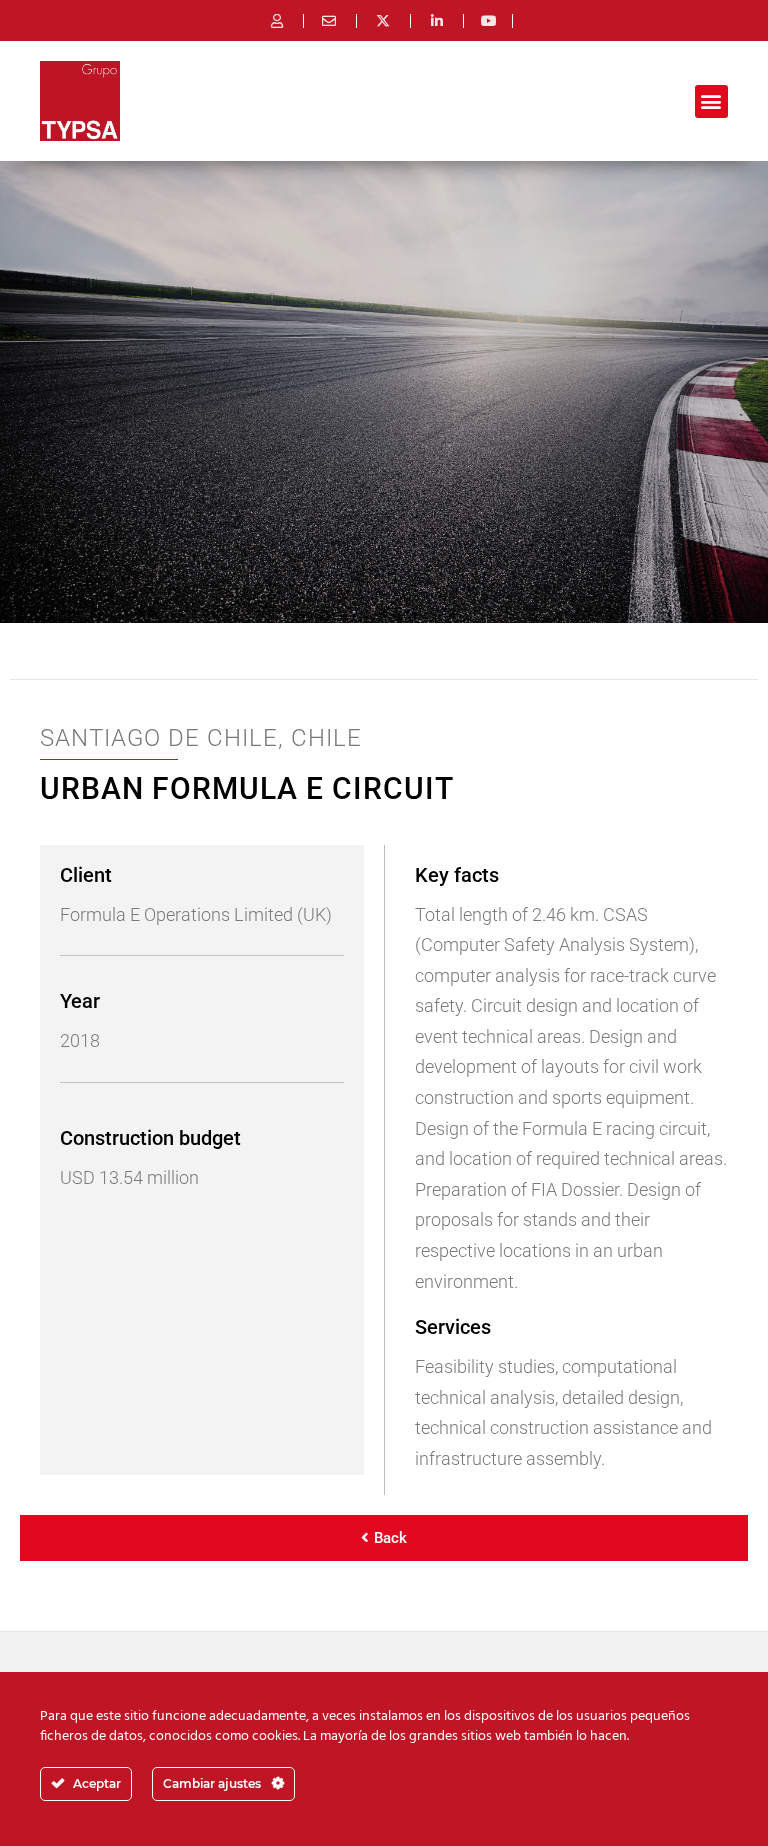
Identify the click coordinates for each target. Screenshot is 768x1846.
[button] (711, 101)
